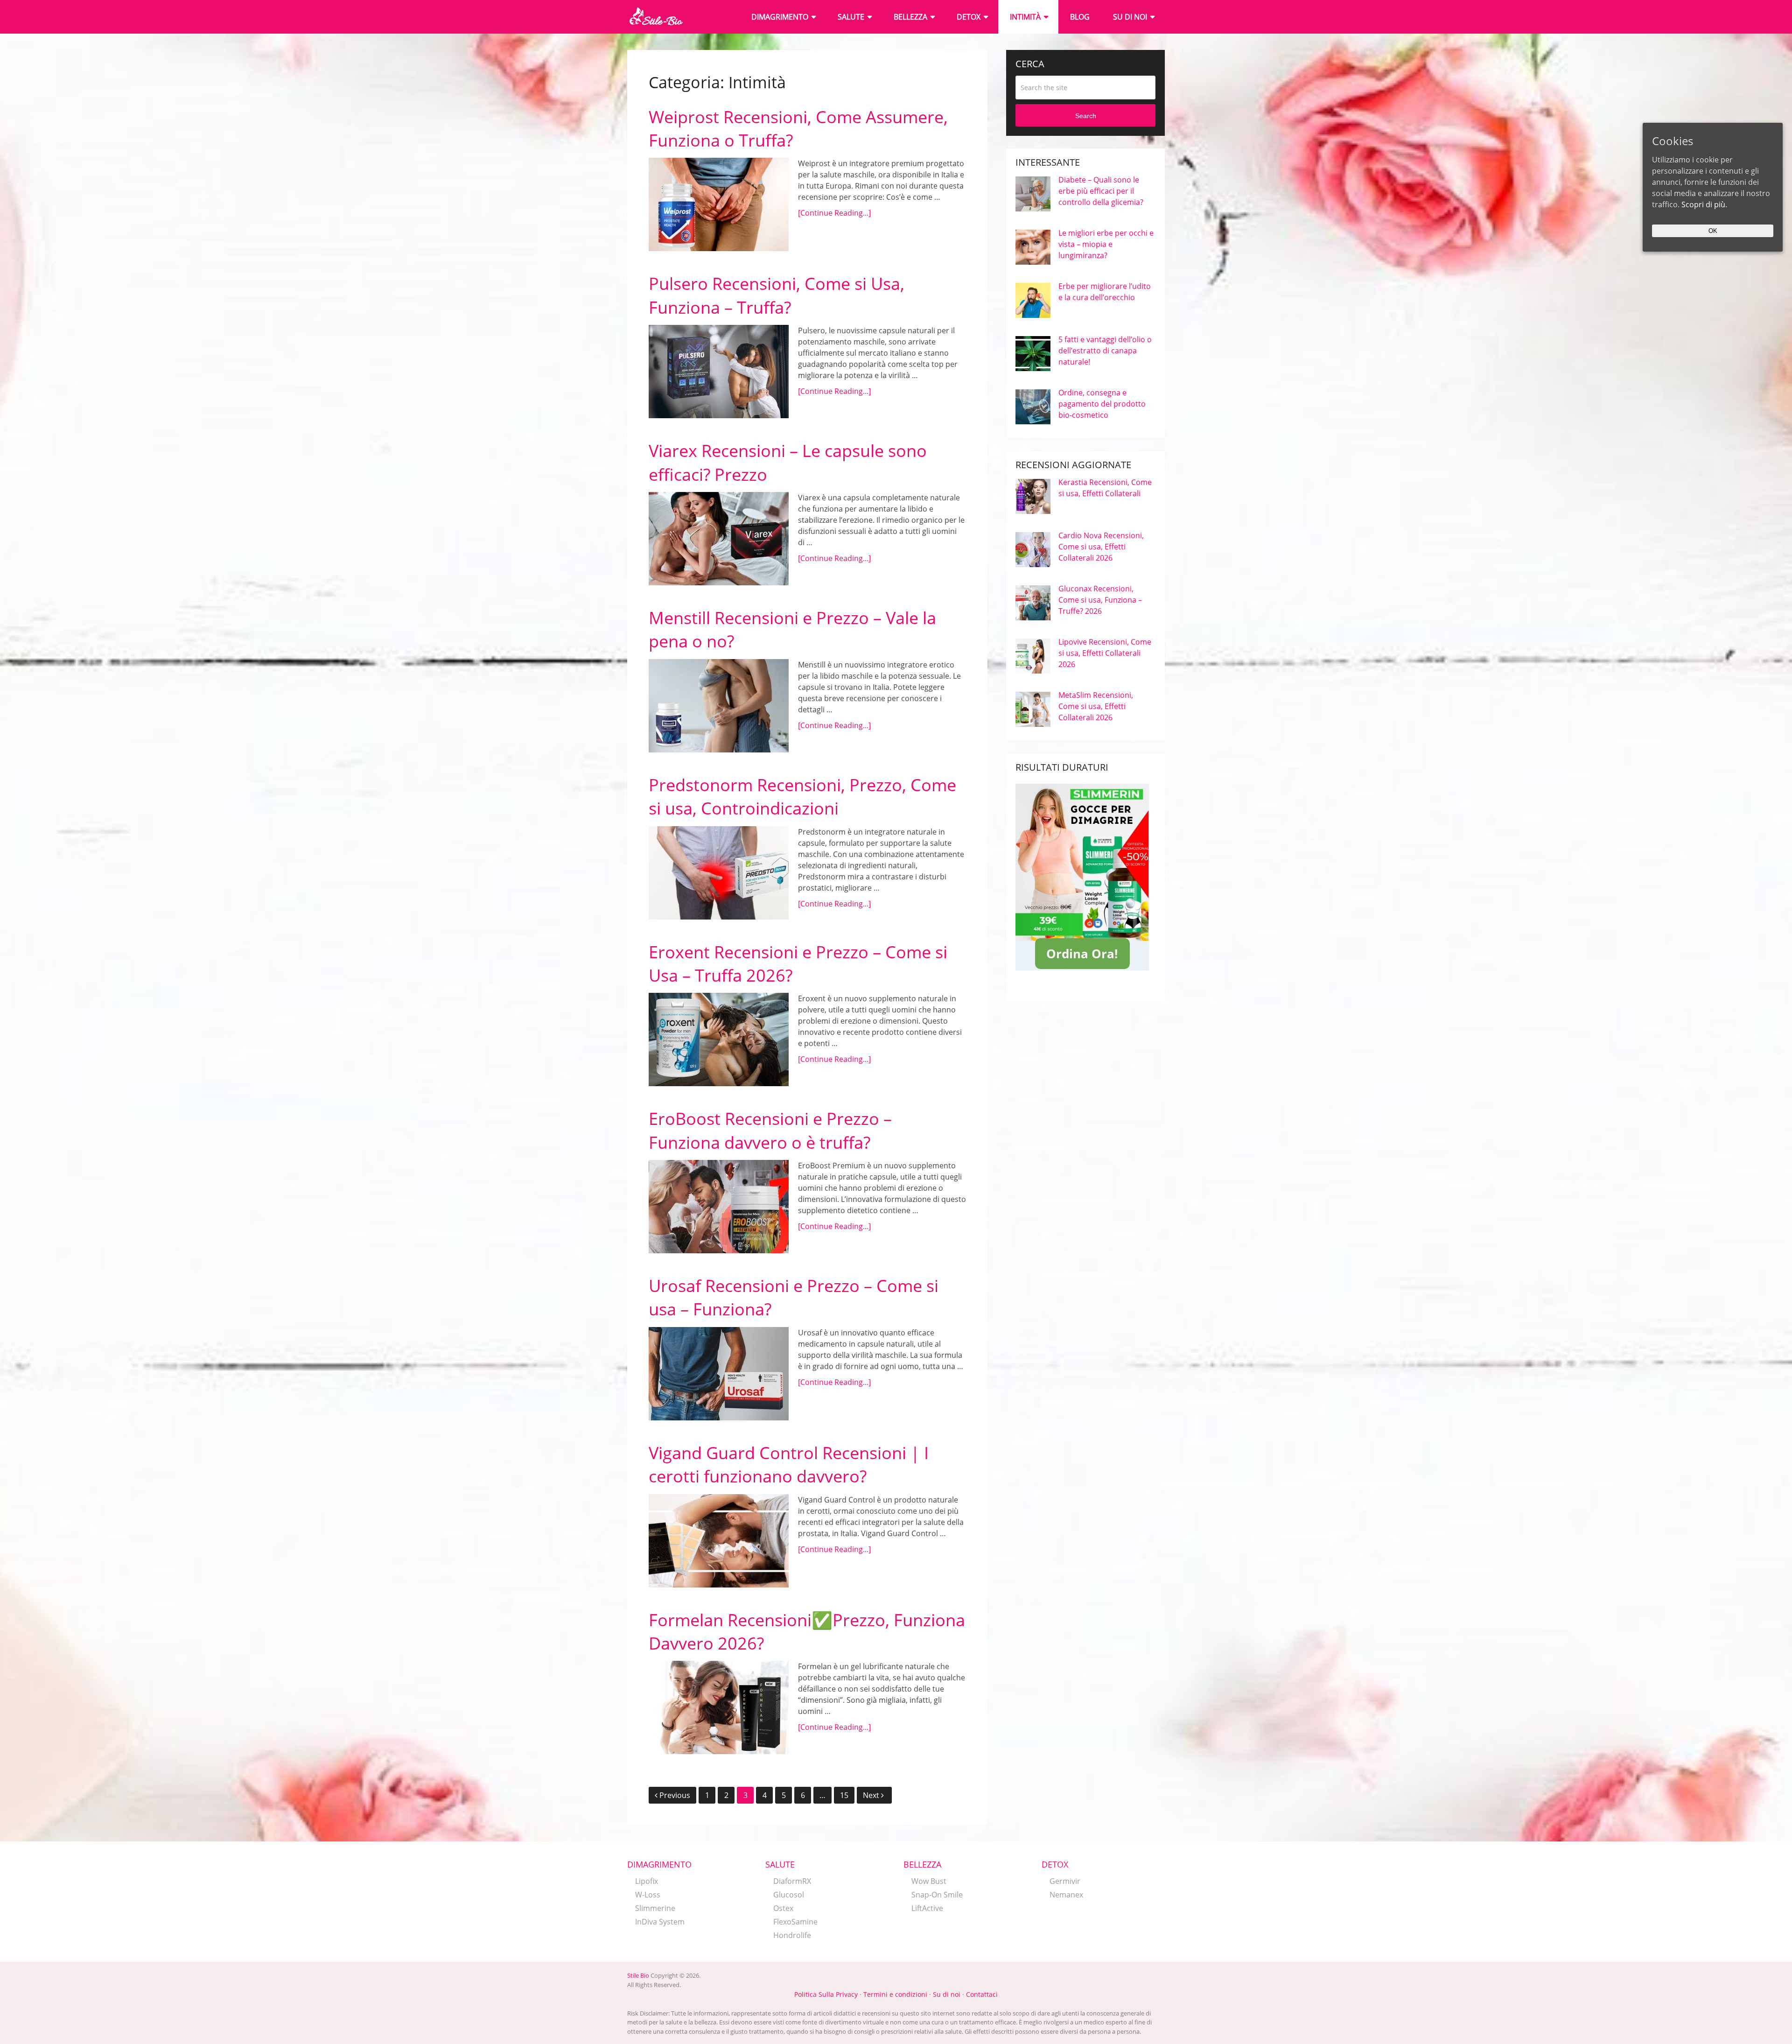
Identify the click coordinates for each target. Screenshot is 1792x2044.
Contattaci (982, 1994)
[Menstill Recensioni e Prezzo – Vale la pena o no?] (719, 706)
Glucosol (789, 1895)
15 (844, 1795)
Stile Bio (638, 1975)
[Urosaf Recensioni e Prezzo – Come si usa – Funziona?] (719, 1374)
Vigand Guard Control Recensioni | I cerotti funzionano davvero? (789, 1465)
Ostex (783, 1908)
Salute (851, 17)
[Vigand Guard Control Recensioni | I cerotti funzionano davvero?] (719, 1541)
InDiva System (660, 1922)
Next (872, 1795)
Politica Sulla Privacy (826, 1994)
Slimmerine (655, 1908)
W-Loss (648, 1895)
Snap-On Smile (937, 1895)
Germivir (1065, 1881)
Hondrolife (792, 1935)
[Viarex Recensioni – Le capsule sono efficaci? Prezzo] (719, 539)
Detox (969, 17)
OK (1713, 231)
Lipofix (647, 1881)
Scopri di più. (1704, 204)
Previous (675, 1795)
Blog (1080, 17)
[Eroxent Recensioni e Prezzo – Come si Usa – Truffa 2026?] (719, 1040)
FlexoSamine (795, 1922)
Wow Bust (929, 1881)
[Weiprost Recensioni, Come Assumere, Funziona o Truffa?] (719, 204)
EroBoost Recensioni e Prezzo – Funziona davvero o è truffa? (770, 1130)
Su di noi (1130, 17)
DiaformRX (792, 1881)
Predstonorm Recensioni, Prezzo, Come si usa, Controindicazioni (802, 797)
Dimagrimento (780, 17)
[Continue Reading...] (834, 213)
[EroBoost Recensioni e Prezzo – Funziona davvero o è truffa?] (719, 1207)
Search (1086, 116)
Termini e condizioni (895, 1994)
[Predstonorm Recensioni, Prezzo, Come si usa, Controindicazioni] (719, 873)
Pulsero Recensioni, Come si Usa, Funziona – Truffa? (777, 295)
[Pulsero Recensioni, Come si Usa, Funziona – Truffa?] (719, 372)
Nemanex (1066, 1895)
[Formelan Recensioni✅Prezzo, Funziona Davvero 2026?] (719, 1707)
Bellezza (910, 17)
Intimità (1025, 17)
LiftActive (927, 1908)
